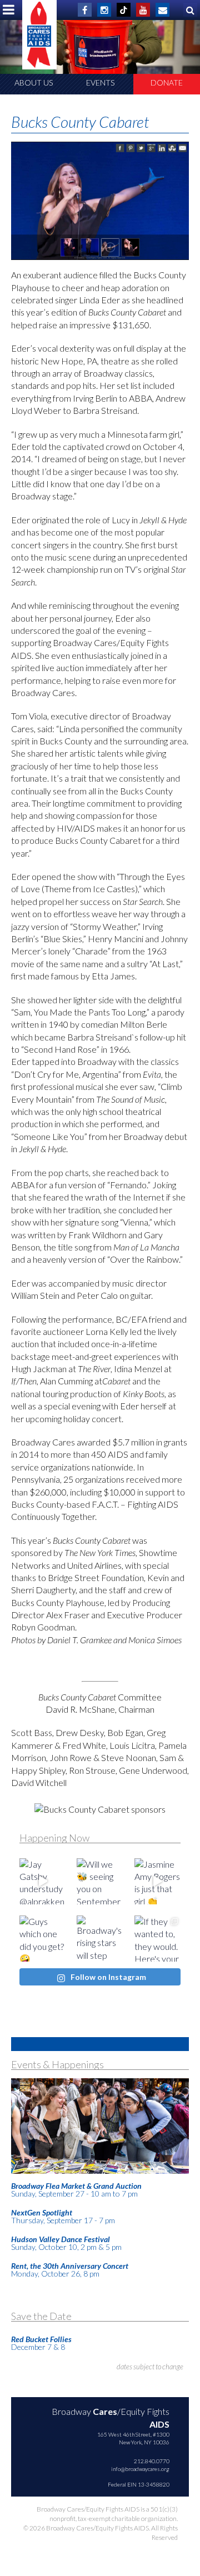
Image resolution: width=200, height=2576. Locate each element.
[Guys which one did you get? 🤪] (42, 1939)
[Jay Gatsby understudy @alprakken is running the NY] (42, 1881)
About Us (34, 82)
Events (100, 82)
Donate (167, 82)
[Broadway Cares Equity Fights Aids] (39, 35)
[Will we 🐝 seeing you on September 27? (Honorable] (100, 1881)
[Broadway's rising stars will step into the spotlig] (100, 1939)
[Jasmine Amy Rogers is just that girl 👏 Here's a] (157, 1881)
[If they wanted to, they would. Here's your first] (157, 1939)
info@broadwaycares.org (140, 2469)
